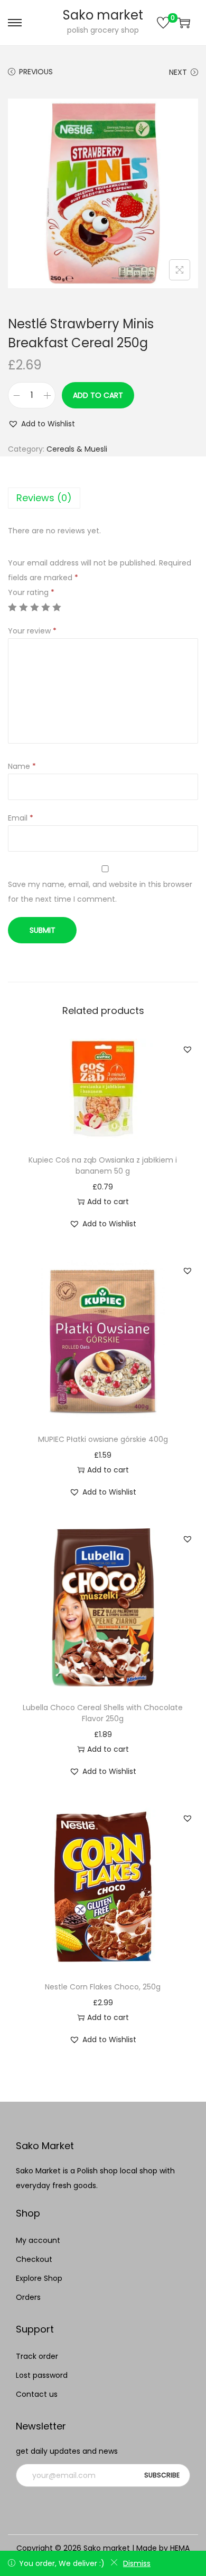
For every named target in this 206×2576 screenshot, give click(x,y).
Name (22, 766)
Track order (37, 2356)
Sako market (103, 15)
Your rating (31, 592)
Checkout (34, 2259)
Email (21, 818)
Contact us (37, 2394)
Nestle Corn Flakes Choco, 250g (103, 1987)
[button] (41, 424)
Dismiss (137, 2563)
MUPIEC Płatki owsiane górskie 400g (103, 1439)
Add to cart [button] (108, 1202)
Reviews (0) (44, 498)
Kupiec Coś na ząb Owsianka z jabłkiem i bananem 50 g (103, 1165)
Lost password (42, 2375)
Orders (28, 2297)
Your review (32, 631)
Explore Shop (39, 2278)
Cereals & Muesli (77, 449)
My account (38, 2240)
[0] (163, 23)
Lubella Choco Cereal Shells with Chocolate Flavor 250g (103, 1713)
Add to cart (98, 395)
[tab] (103, 498)
